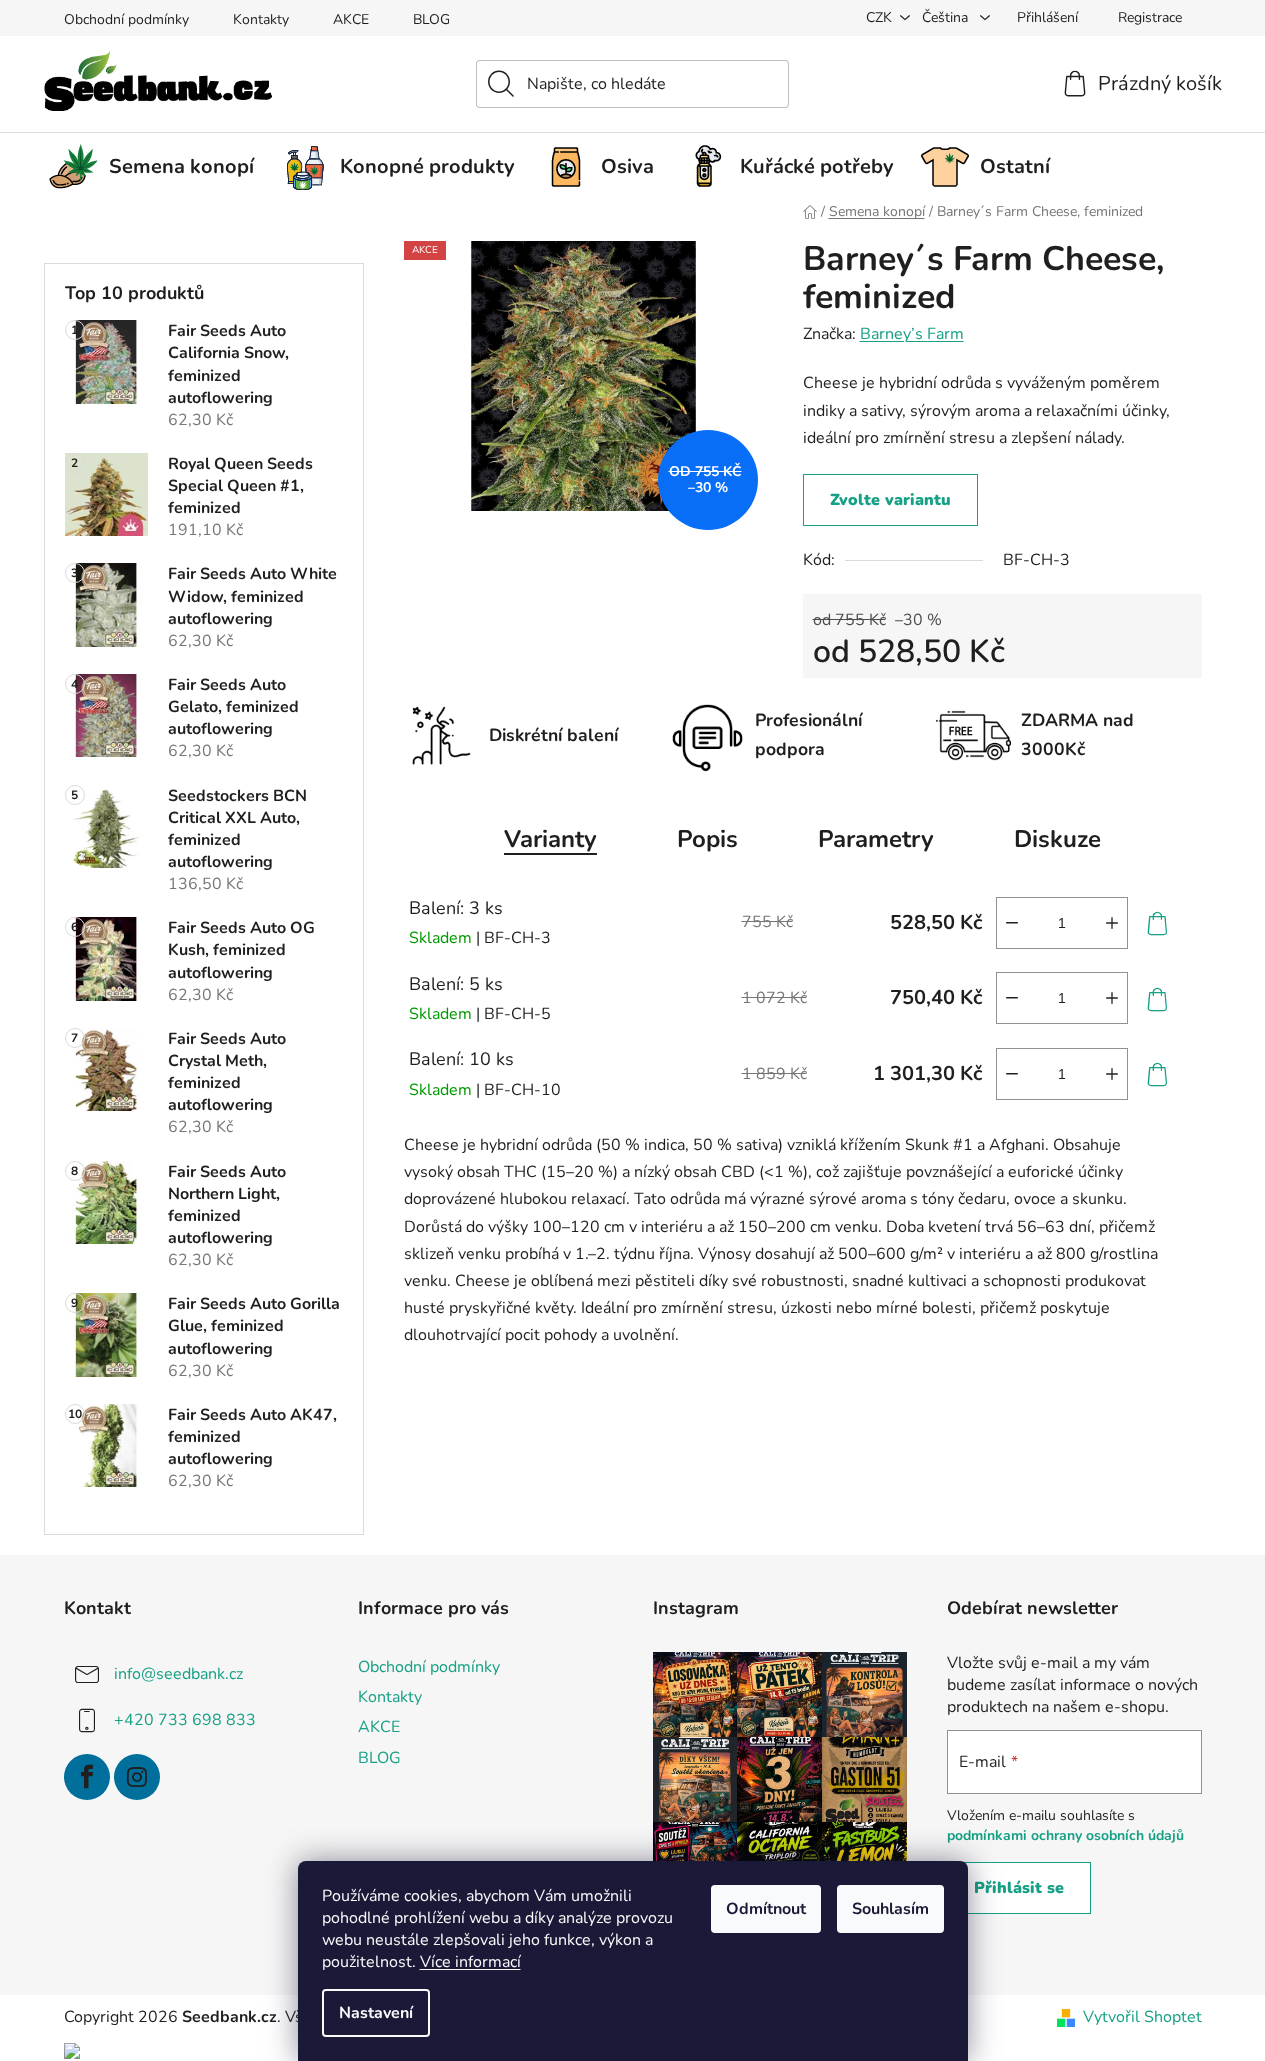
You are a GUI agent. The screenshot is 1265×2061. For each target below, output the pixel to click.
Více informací (470, 1962)
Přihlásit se (1019, 1888)
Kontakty (261, 19)
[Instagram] (137, 1777)
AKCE (351, 19)
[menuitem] (159, 167)
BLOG (431, 19)
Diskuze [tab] (1057, 839)
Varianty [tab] (550, 839)
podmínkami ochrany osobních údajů (1065, 1835)
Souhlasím (890, 1909)
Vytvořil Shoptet (1142, 2017)
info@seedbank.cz (178, 1674)
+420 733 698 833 (185, 1720)
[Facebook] (87, 1777)
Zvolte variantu (890, 500)
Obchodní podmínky (126, 19)
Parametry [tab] (876, 839)
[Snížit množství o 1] (1012, 923)
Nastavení (376, 2013)
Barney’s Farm (912, 334)
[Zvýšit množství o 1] (1112, 923)
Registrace (1150, 17)
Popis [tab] (707, 839)
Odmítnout (766, 1909)
